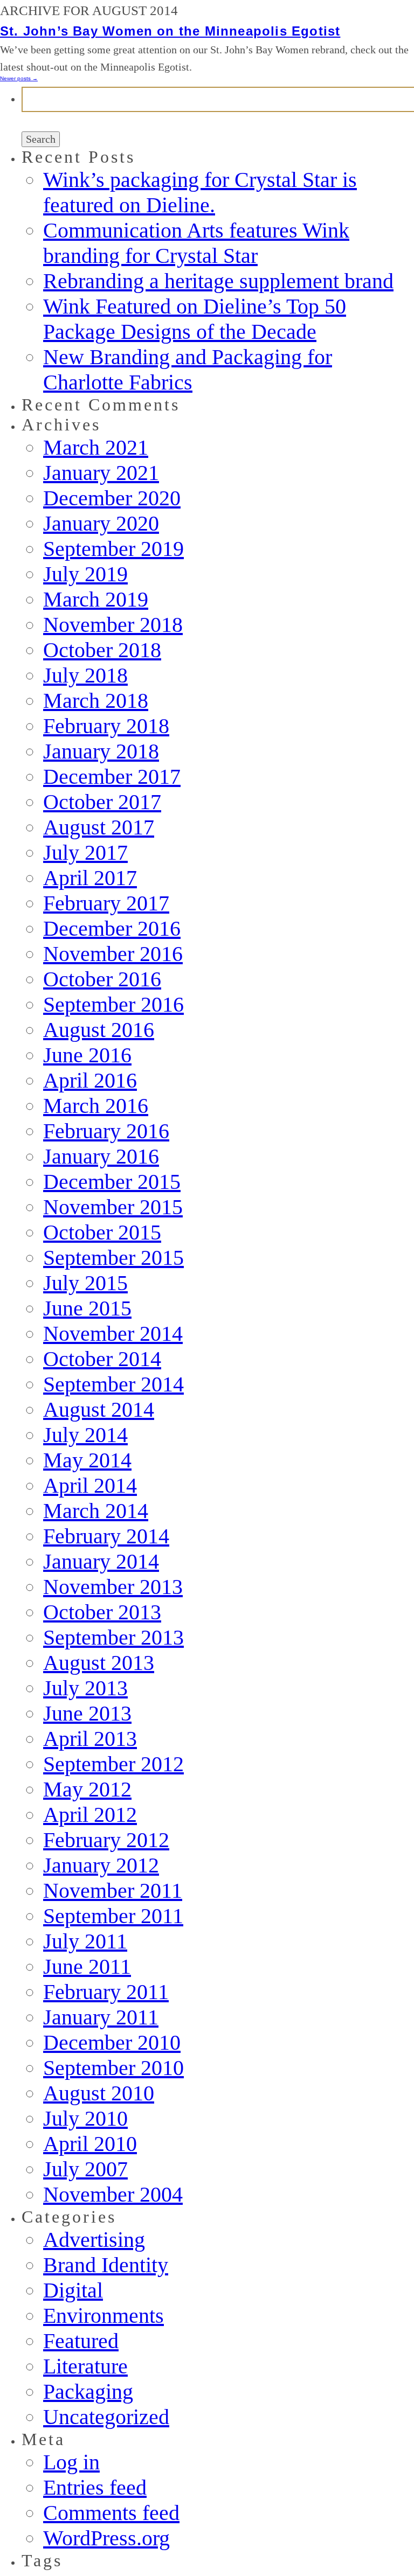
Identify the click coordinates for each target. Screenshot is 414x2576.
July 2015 (85, 1283)
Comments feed (111, 2513)
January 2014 (101, 1561)
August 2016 (99, 1030)
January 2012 (101, 1865)
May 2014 (87, 1460)
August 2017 (99, 827)
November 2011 (113, 1891)
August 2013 (99, 1663)
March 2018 (96, 701)
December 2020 (112, 498)
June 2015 (87, 1308)
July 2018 (85, 675)
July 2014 (85, 1435)
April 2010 (90, 2144)
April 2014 (90, 1485)
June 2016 (87, 1055)
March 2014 (96, 1511)
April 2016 (90, 1080)
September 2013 (113, 1637)
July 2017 (85, 852)
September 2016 (113, 1004)
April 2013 (90, 1739)
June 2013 (87, 1713)
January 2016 (101, 1156)
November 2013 (113, 1587)
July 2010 (85, 2118)
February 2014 (106, 1536)
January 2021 (101, 473)
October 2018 (102, 650)
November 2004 (113, 2194)
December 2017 (112, 777)
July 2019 (85, 574)
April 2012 (90, 1815)
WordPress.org (106, 2538)
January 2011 (101, 2017)
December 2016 (112, 928)
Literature (85, 2366)
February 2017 (106, 903)
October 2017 (102, 802)
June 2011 (87, 1966)
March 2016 (96, 1106)
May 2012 (87, 1789)
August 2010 (99, 2093)
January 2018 (101, 751)
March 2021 (96, 447)
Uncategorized (106, 2417)
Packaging (88, 2391)
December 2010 (112, 2042)
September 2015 (113, 1258)
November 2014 (113, 1334)
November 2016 (113, 954)
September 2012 (113, 1764)
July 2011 (85, 1941)
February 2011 (106, 1992)
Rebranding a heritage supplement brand (218, 281)
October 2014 (102, 1359)
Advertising (94, 2240)
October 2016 (102, 979)
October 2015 (102, 1232)
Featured (81, 2341)
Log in (71, 2462)
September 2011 (113, 1916)
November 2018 (113, 625)
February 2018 (106, 726)
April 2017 (90, 878)
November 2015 (113, 1207)
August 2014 (99, 1409)
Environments (103, 2316)
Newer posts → (19, 78)
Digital (73, 2290)
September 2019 (113, 549)
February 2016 (106, 1131)
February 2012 (106, 1840)
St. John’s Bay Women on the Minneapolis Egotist (170, 31)
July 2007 (85, 2169)
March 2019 (96, 599)
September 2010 (113, 2068)
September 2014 (113, 1384)
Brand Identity (106, 2265)
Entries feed (95, 2487)
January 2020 (101, 523)
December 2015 (112, 1182)
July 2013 (85, 1688)
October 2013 (102, 1612)
